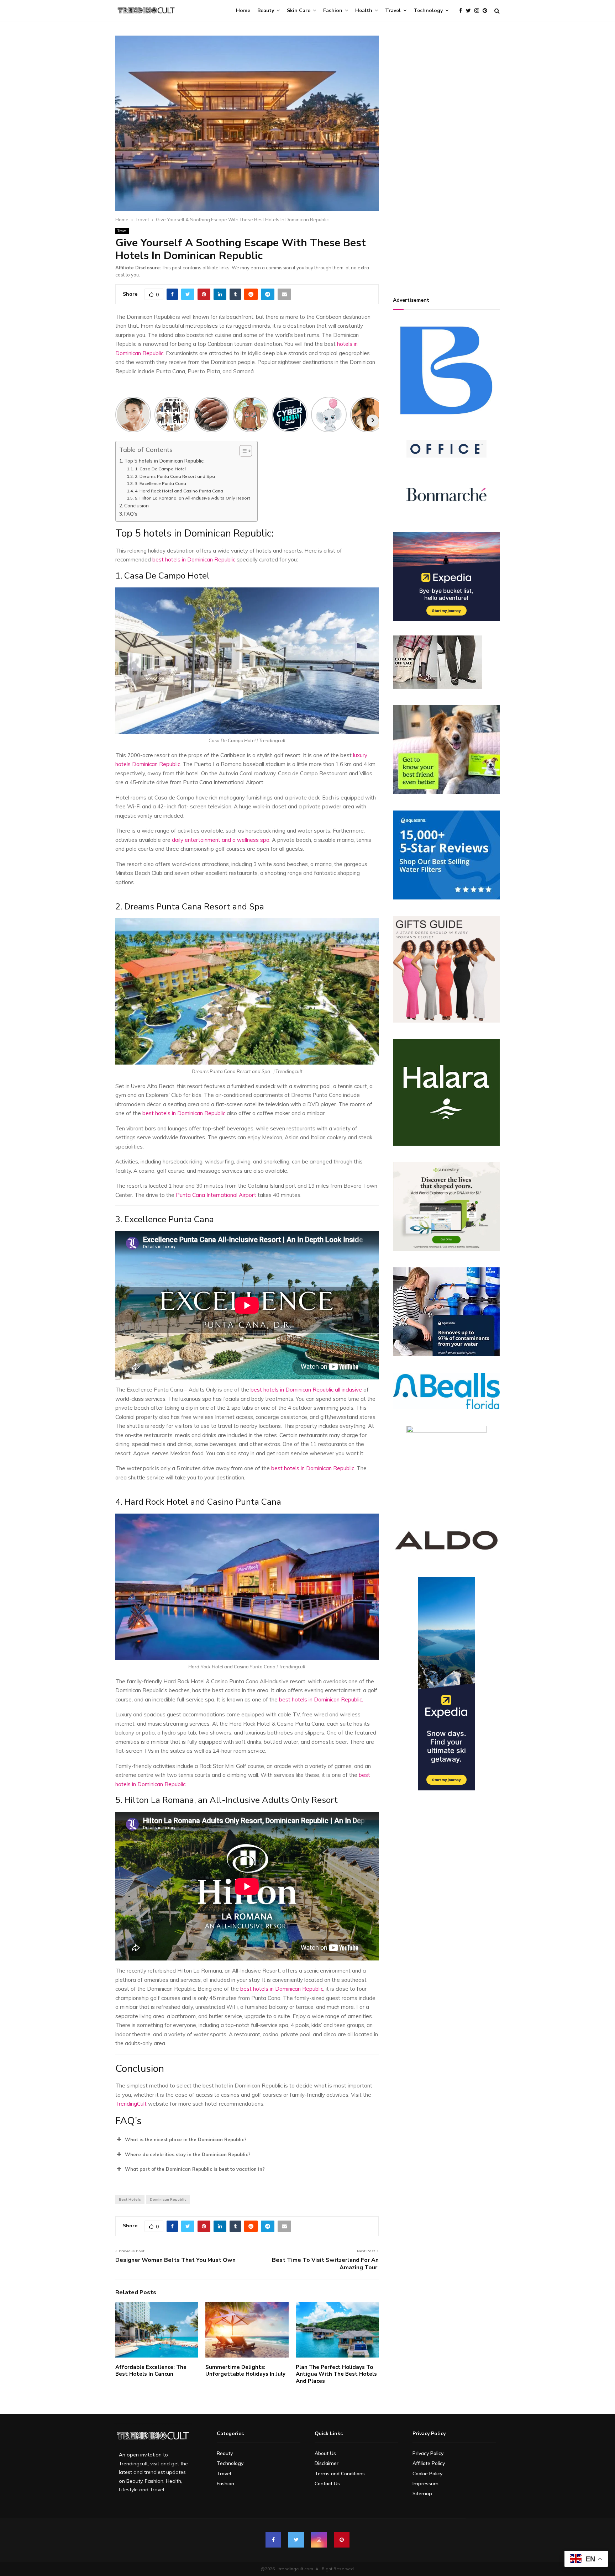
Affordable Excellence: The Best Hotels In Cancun (151, 2371)
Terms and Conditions (340, 2474)
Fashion (333, 10)
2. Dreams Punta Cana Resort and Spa (176, 476)
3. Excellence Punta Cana (160, 483)
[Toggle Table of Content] (242, 451)
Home (243, 10)
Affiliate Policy (429, 2463)
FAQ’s (131, 514)
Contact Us (327, 2483)
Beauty (266, 10)
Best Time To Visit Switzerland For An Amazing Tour (325, 2264)
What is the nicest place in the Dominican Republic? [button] (186, 2139)
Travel (393, 10)
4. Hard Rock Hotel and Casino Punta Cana (179, 491)
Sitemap (422, 2493)
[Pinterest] (487, 11)
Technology (428, 10)
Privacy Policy (428, 2453)
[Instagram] (479, 11)
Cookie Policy (427, 2474)
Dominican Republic (168, 2199)
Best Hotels (130, 2199)
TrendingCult (131, 2104)
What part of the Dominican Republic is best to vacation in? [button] (195, 2169)
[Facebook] (462, 11)
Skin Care (299, 10)
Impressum (425, 2483)
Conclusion (136, 505)
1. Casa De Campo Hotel (161, 469)
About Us (325, 2453)
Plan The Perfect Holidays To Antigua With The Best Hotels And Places (336, 2374)
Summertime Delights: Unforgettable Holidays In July (245, 2371)
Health (364, 10)
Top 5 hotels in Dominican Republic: (164, 461)
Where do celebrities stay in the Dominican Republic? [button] (188, 2154)
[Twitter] (470, 11)
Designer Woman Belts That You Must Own (175, 2260)
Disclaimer (327, 2463)
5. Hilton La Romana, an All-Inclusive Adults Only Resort (192, 498)
